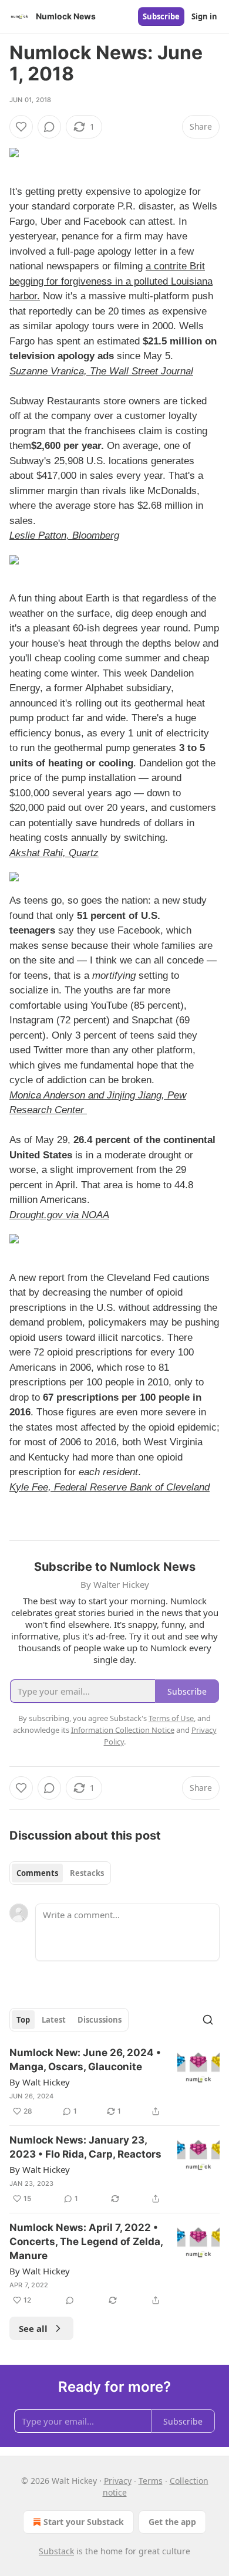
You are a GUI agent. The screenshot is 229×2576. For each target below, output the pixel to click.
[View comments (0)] (49, 127)
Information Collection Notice (123, 1730)
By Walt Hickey (40, 2082)
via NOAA (87, 1215)
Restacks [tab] (87, 1873)
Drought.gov (38, 1215)
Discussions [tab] (100, 2020)
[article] (114, 2082)
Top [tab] (23, 2020)
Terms (151, 2481)
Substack (56, 2551)
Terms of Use (171, 1718)
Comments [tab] (37, 1873)
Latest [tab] (54, 2020)
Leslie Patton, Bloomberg (64, 535)
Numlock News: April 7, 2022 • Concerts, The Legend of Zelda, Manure (86, 2242)
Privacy (118, 2481)
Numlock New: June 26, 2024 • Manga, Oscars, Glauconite (85, 2060)
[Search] (208, 2020)
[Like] (21, 127)
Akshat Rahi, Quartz (54, 853)
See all (33, 2328)
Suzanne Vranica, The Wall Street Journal (101, 371)
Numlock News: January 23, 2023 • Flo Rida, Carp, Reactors (85, 2147)
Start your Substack (84, 2522)
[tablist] (60, 1873)
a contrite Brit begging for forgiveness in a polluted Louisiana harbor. (111, 281)
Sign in (204, 16)
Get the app (172, 2522)
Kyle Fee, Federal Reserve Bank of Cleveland (110, 1487)
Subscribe (161, 16)
